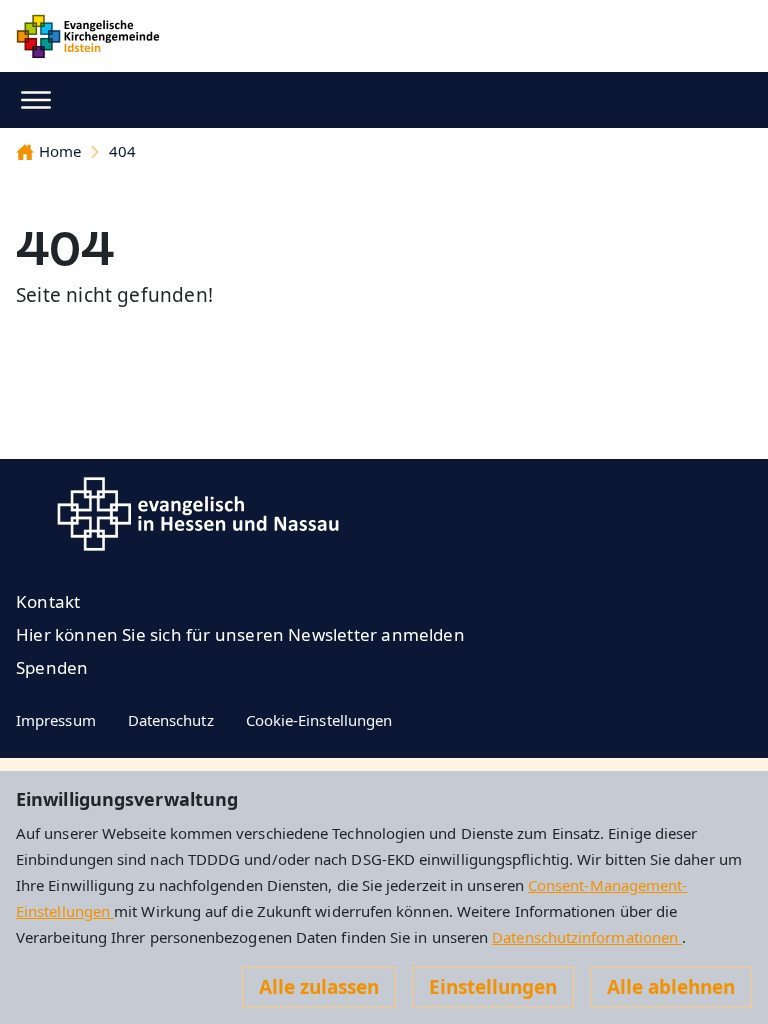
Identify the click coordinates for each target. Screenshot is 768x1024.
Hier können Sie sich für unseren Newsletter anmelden (240, 634)
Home (60, 151)
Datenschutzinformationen (587, 937)
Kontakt (48, 601)
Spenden (52, 667)
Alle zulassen (319, 987)
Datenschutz (171, 720)
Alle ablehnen (671, 987)
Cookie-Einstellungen (319, 720)
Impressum (56, 720)
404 (122, 151)
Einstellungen (493, 987)
